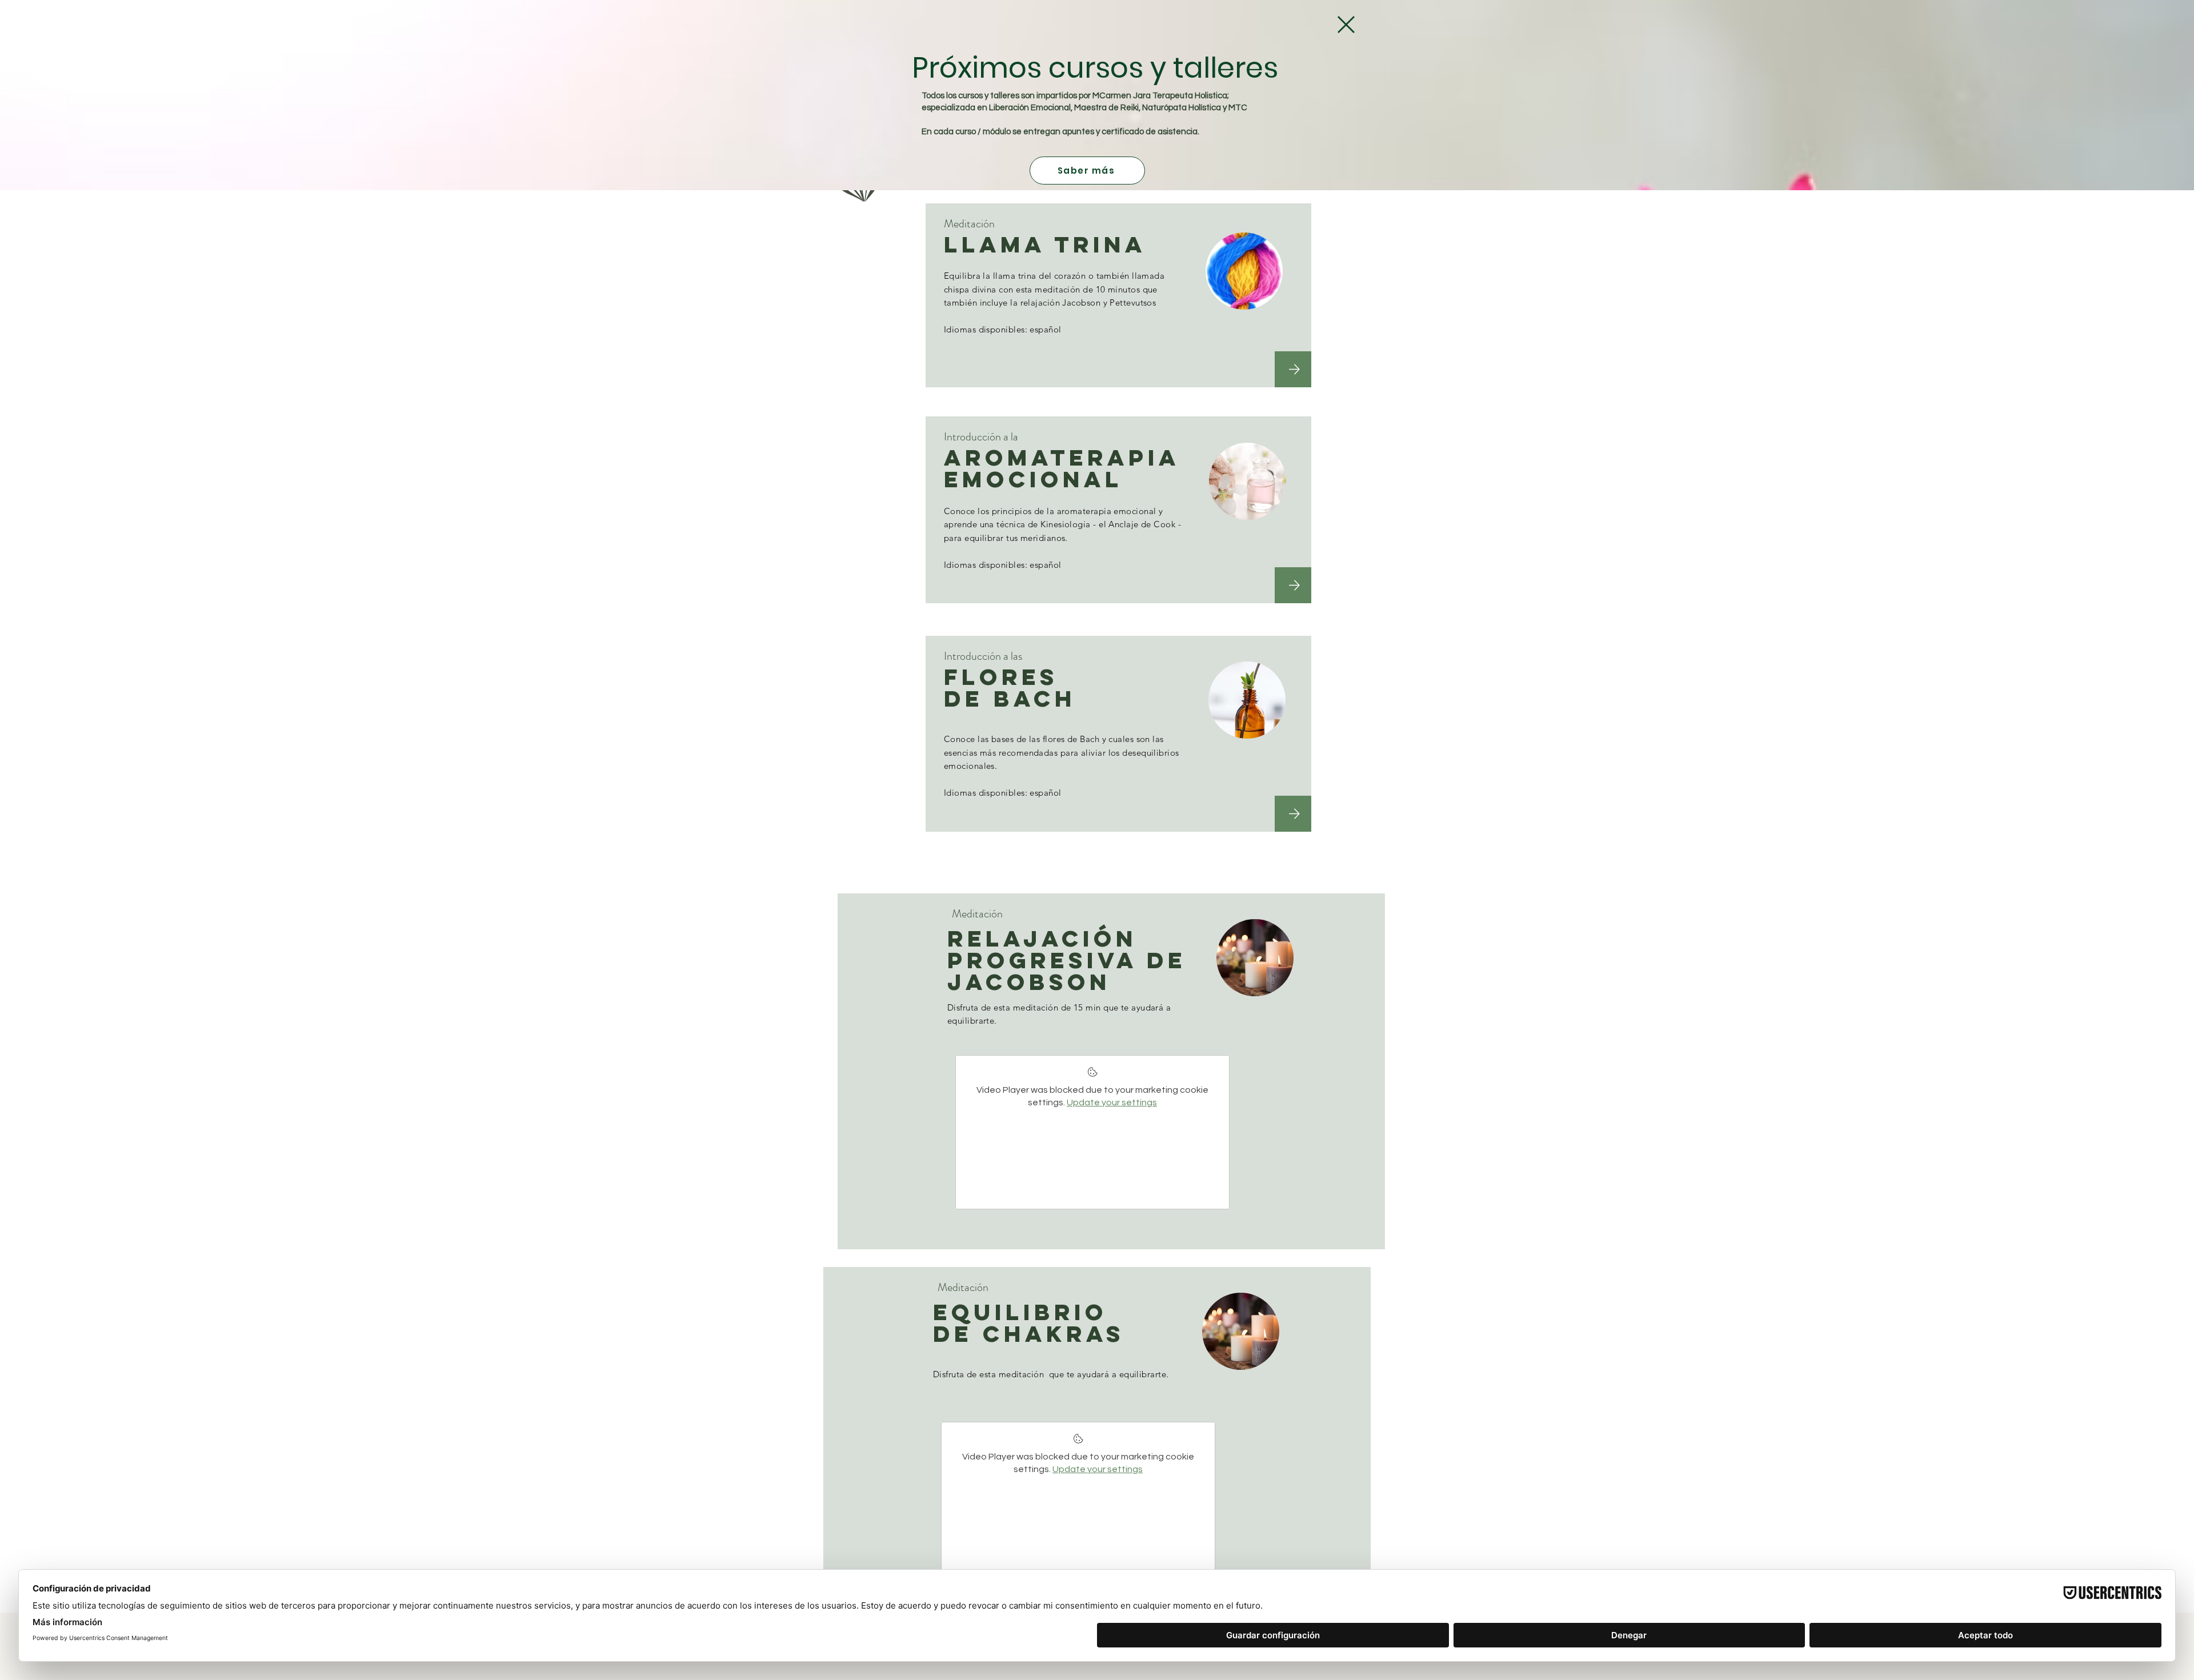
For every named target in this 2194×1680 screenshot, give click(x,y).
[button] (1346, 25)
